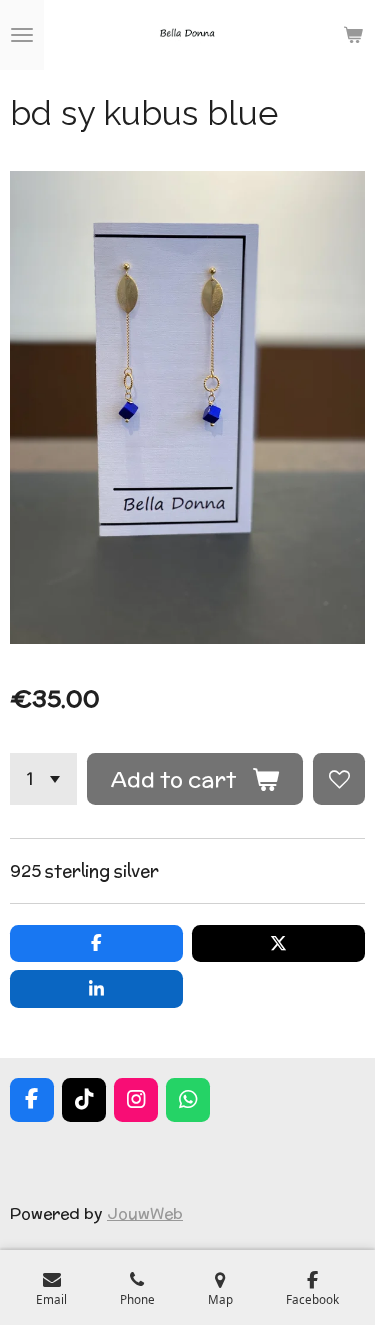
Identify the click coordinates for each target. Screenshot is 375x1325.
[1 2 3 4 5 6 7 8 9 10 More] (43, 779)
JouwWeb (145, 1213)
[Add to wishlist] (339, 779)
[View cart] (353, 35)
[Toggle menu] (22, 35)
